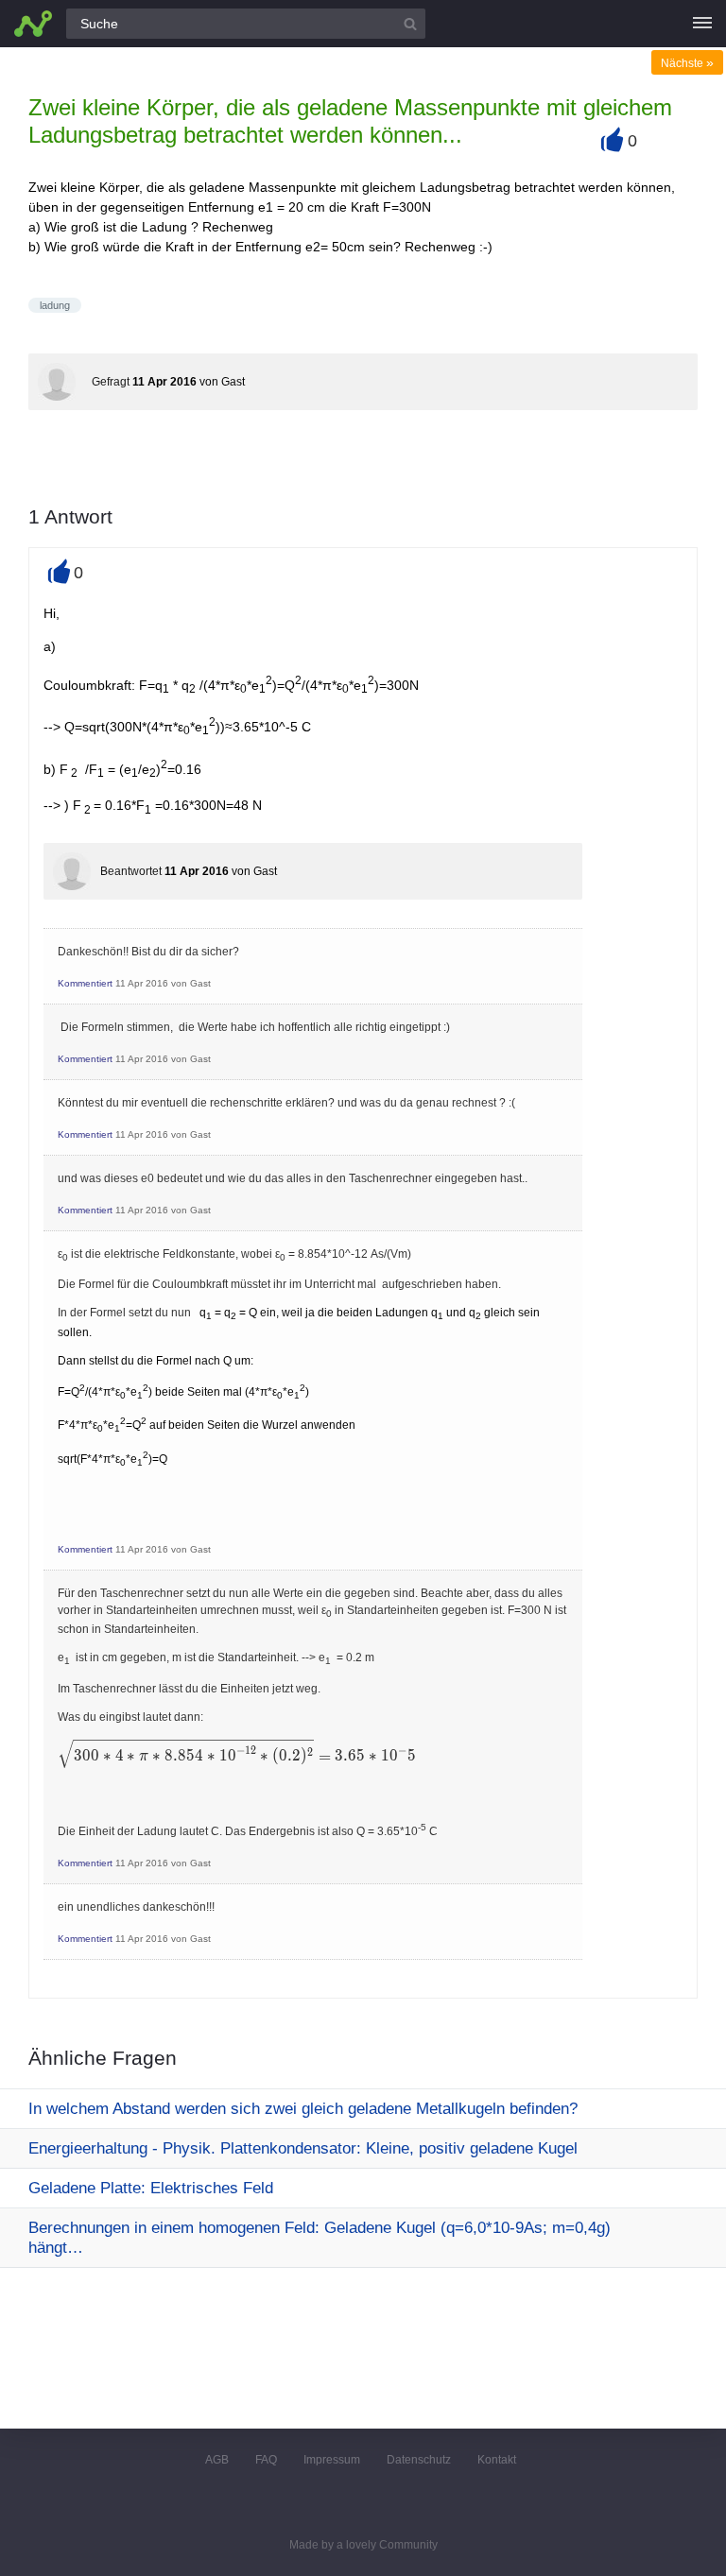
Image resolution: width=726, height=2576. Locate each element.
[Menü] (702, 24)
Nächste (687, 63)
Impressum (332, 2460)
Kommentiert (85, 983)
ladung (55, 305)
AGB (217, 2460)
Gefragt (111, 382)
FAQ (266, 2460)
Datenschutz (419, 2460)
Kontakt (497, 2460)
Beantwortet (131, 871)
